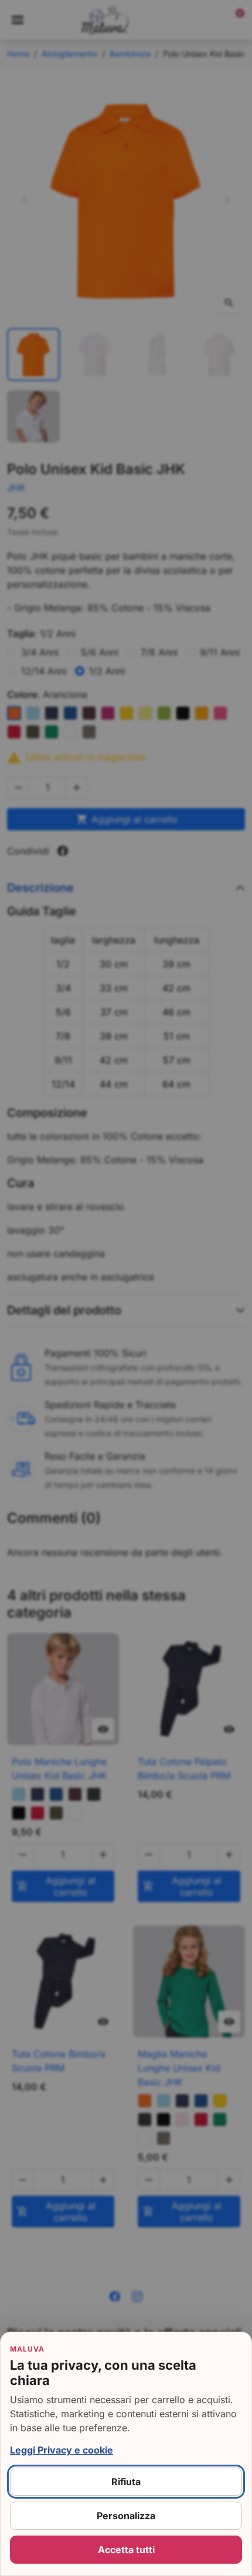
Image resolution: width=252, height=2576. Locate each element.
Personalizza (126, 2516)
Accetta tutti (126, 2550)
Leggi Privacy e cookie (62, 2450)
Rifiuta (126, 2482)
